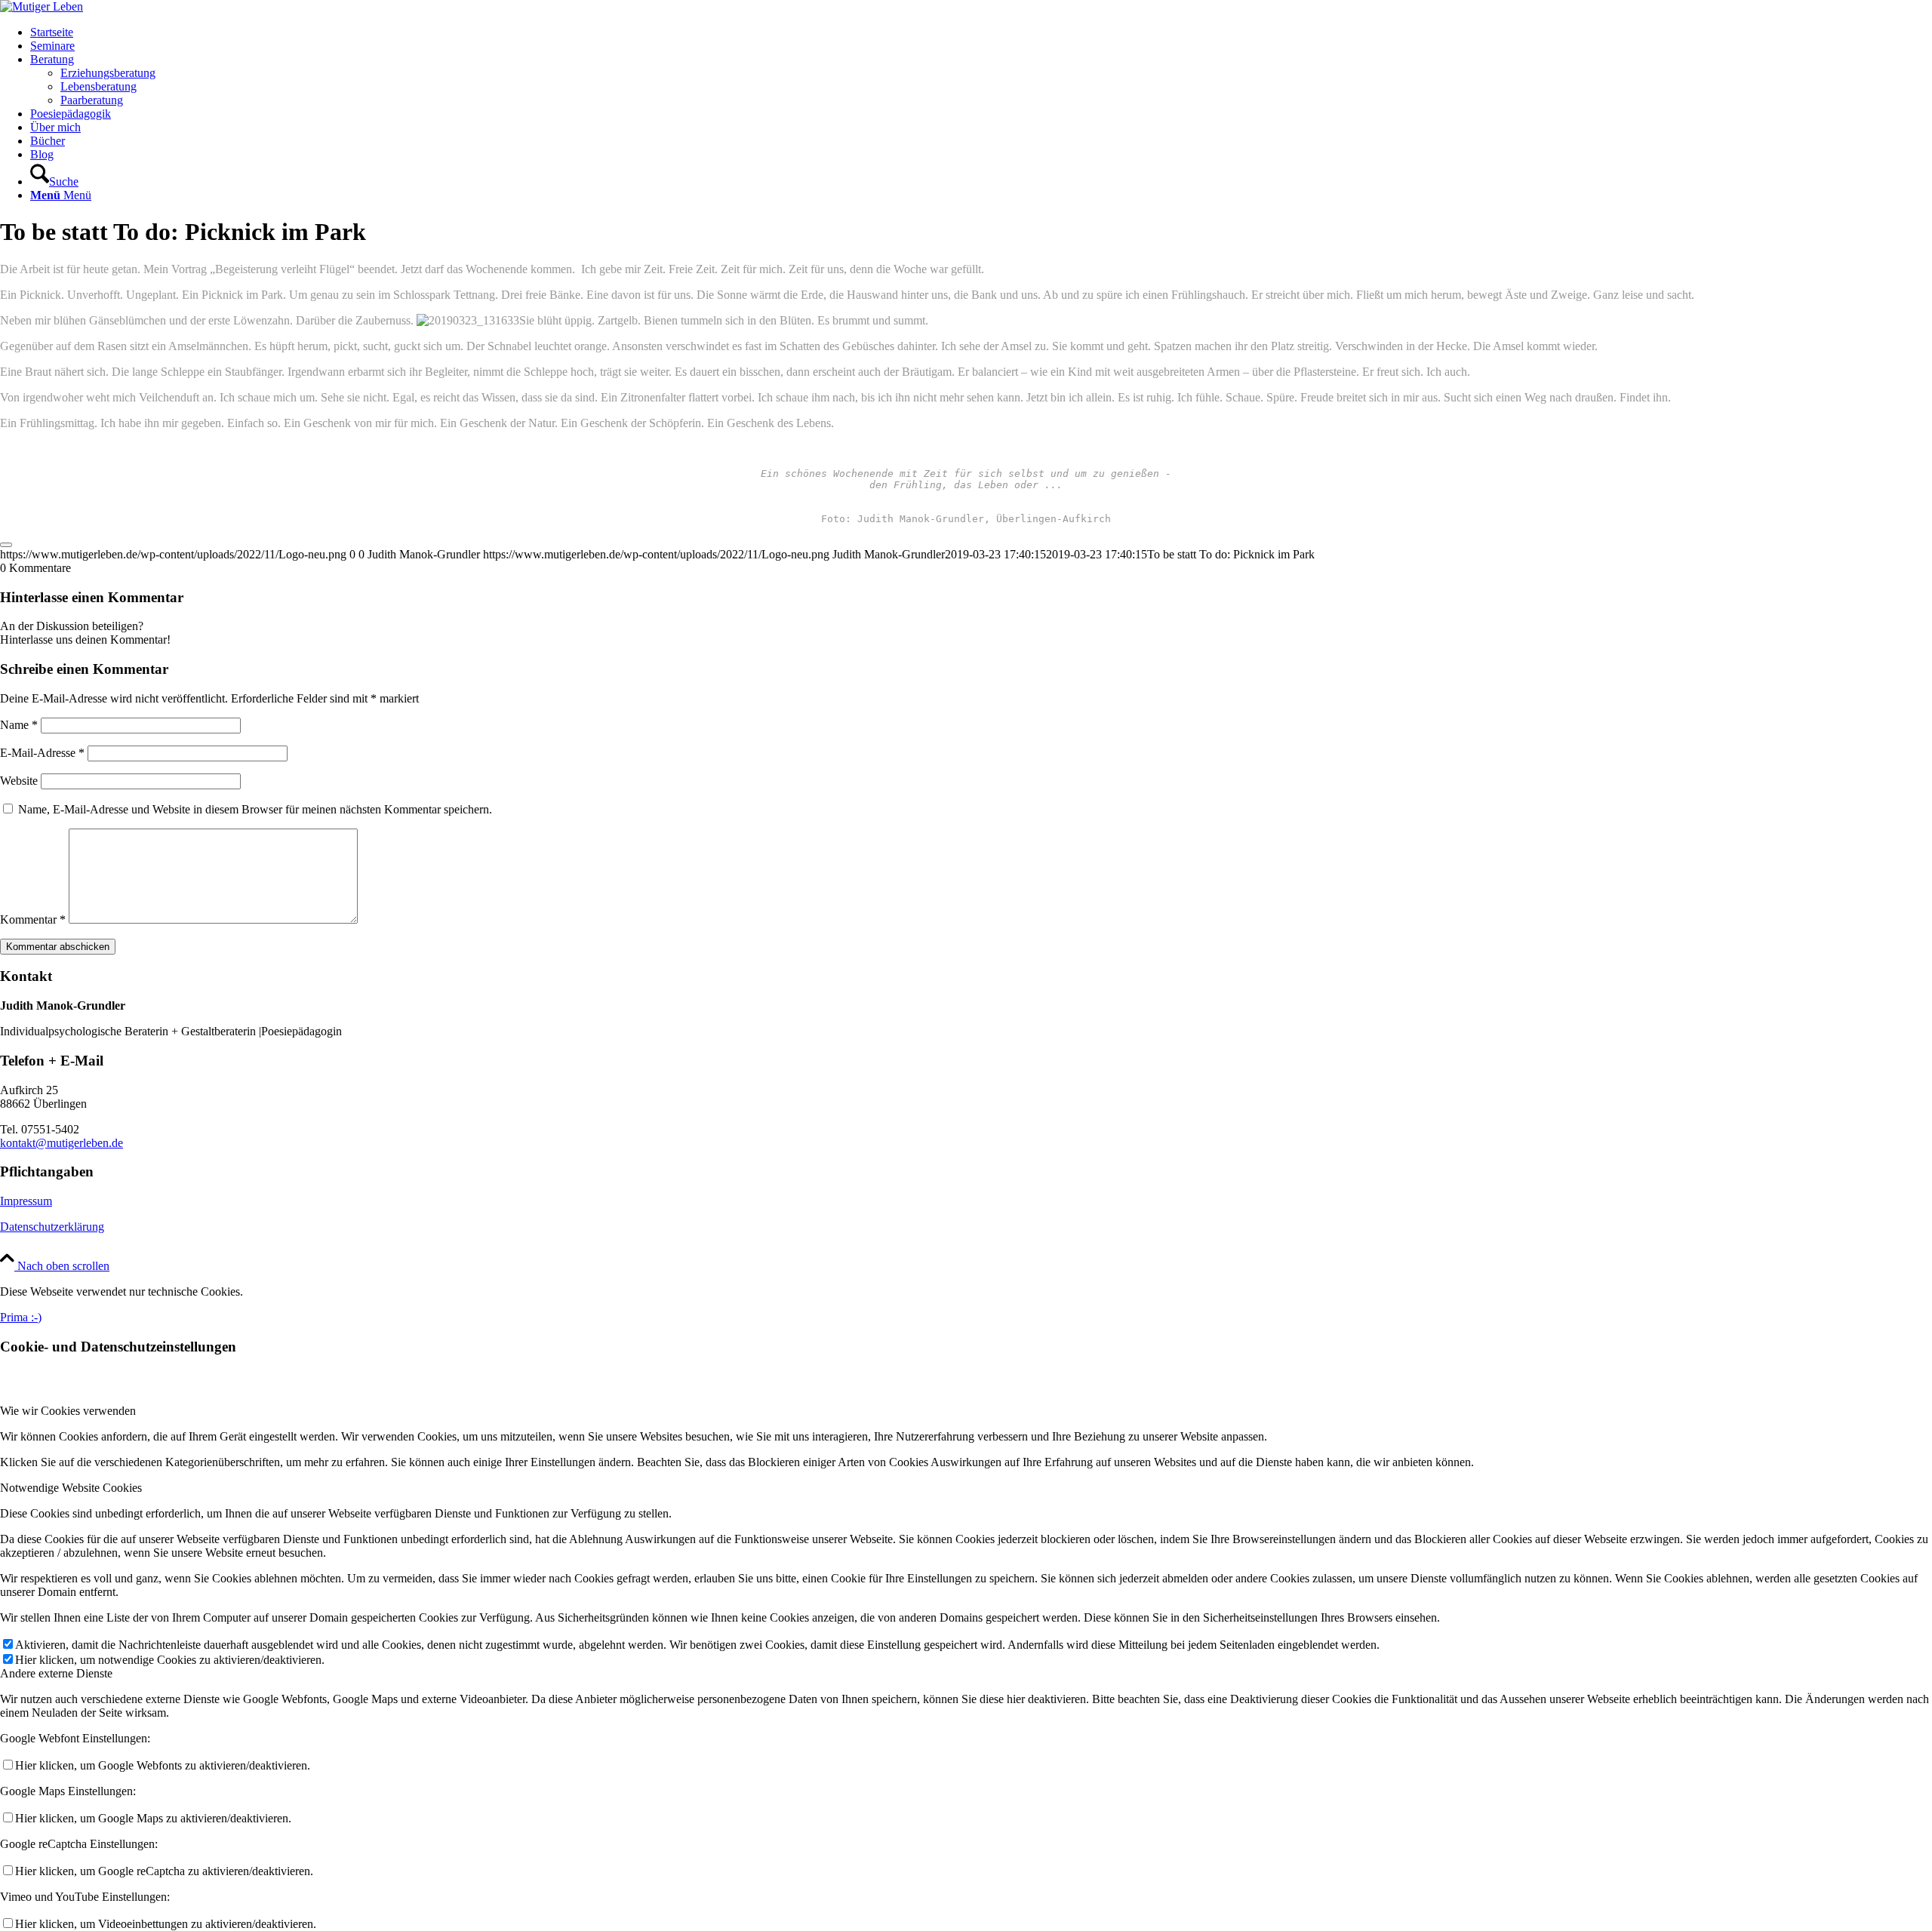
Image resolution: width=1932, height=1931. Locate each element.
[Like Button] (6, 545)
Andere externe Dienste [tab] (56, 1673)
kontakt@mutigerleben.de (62, 1143)
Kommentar (33, 919)
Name (19, 725)
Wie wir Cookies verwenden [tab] (68, 1411)
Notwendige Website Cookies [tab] (71, 1488)
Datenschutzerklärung (52, 1227)
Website (19, 781)
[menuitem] (981, 32)
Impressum (26, 1201)
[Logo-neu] (42, 6)
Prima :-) (21, 1317)
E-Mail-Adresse (42, 753)
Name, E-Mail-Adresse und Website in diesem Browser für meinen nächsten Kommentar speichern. (255, 809)
